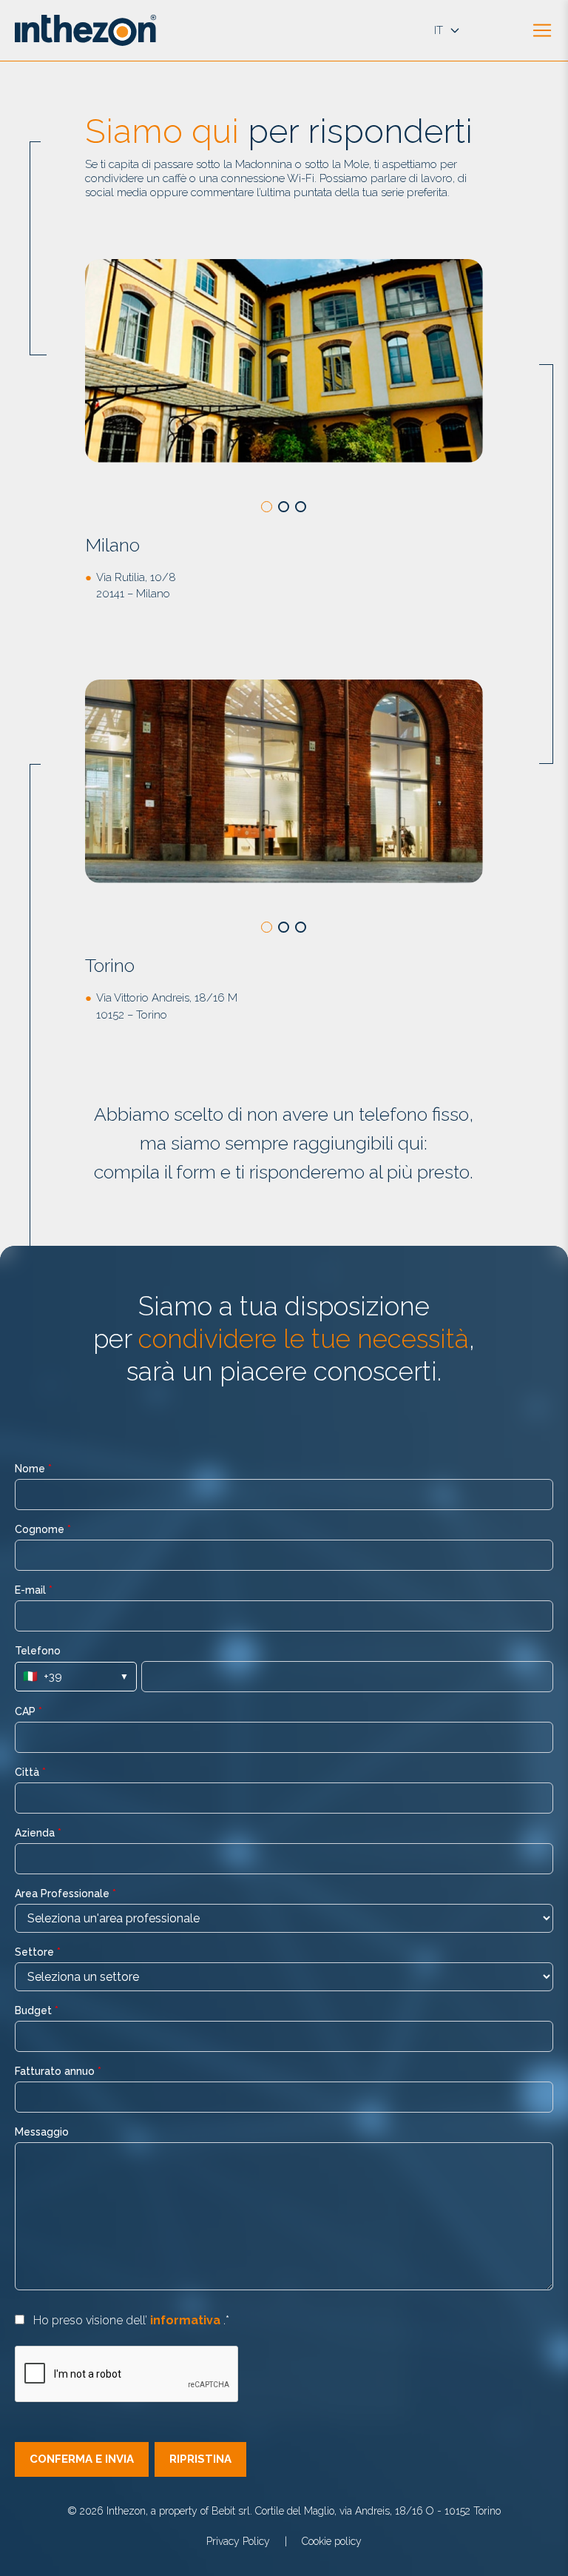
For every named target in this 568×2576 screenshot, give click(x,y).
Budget (37, 2010)
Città (30, 1772)
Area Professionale (65, 1894)
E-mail (34, 1590)
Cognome (43, 1529)
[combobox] (284, 1918)
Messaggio (42, 2132)
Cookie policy (332, 2541)
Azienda (38, 1833)
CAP (28, 1711)
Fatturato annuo (58, 2071)
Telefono (38, 1651)
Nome (33, 1469)
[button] (267, 507)
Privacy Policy (238, 2541)
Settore (38, 1952)
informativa (187, 2320)
